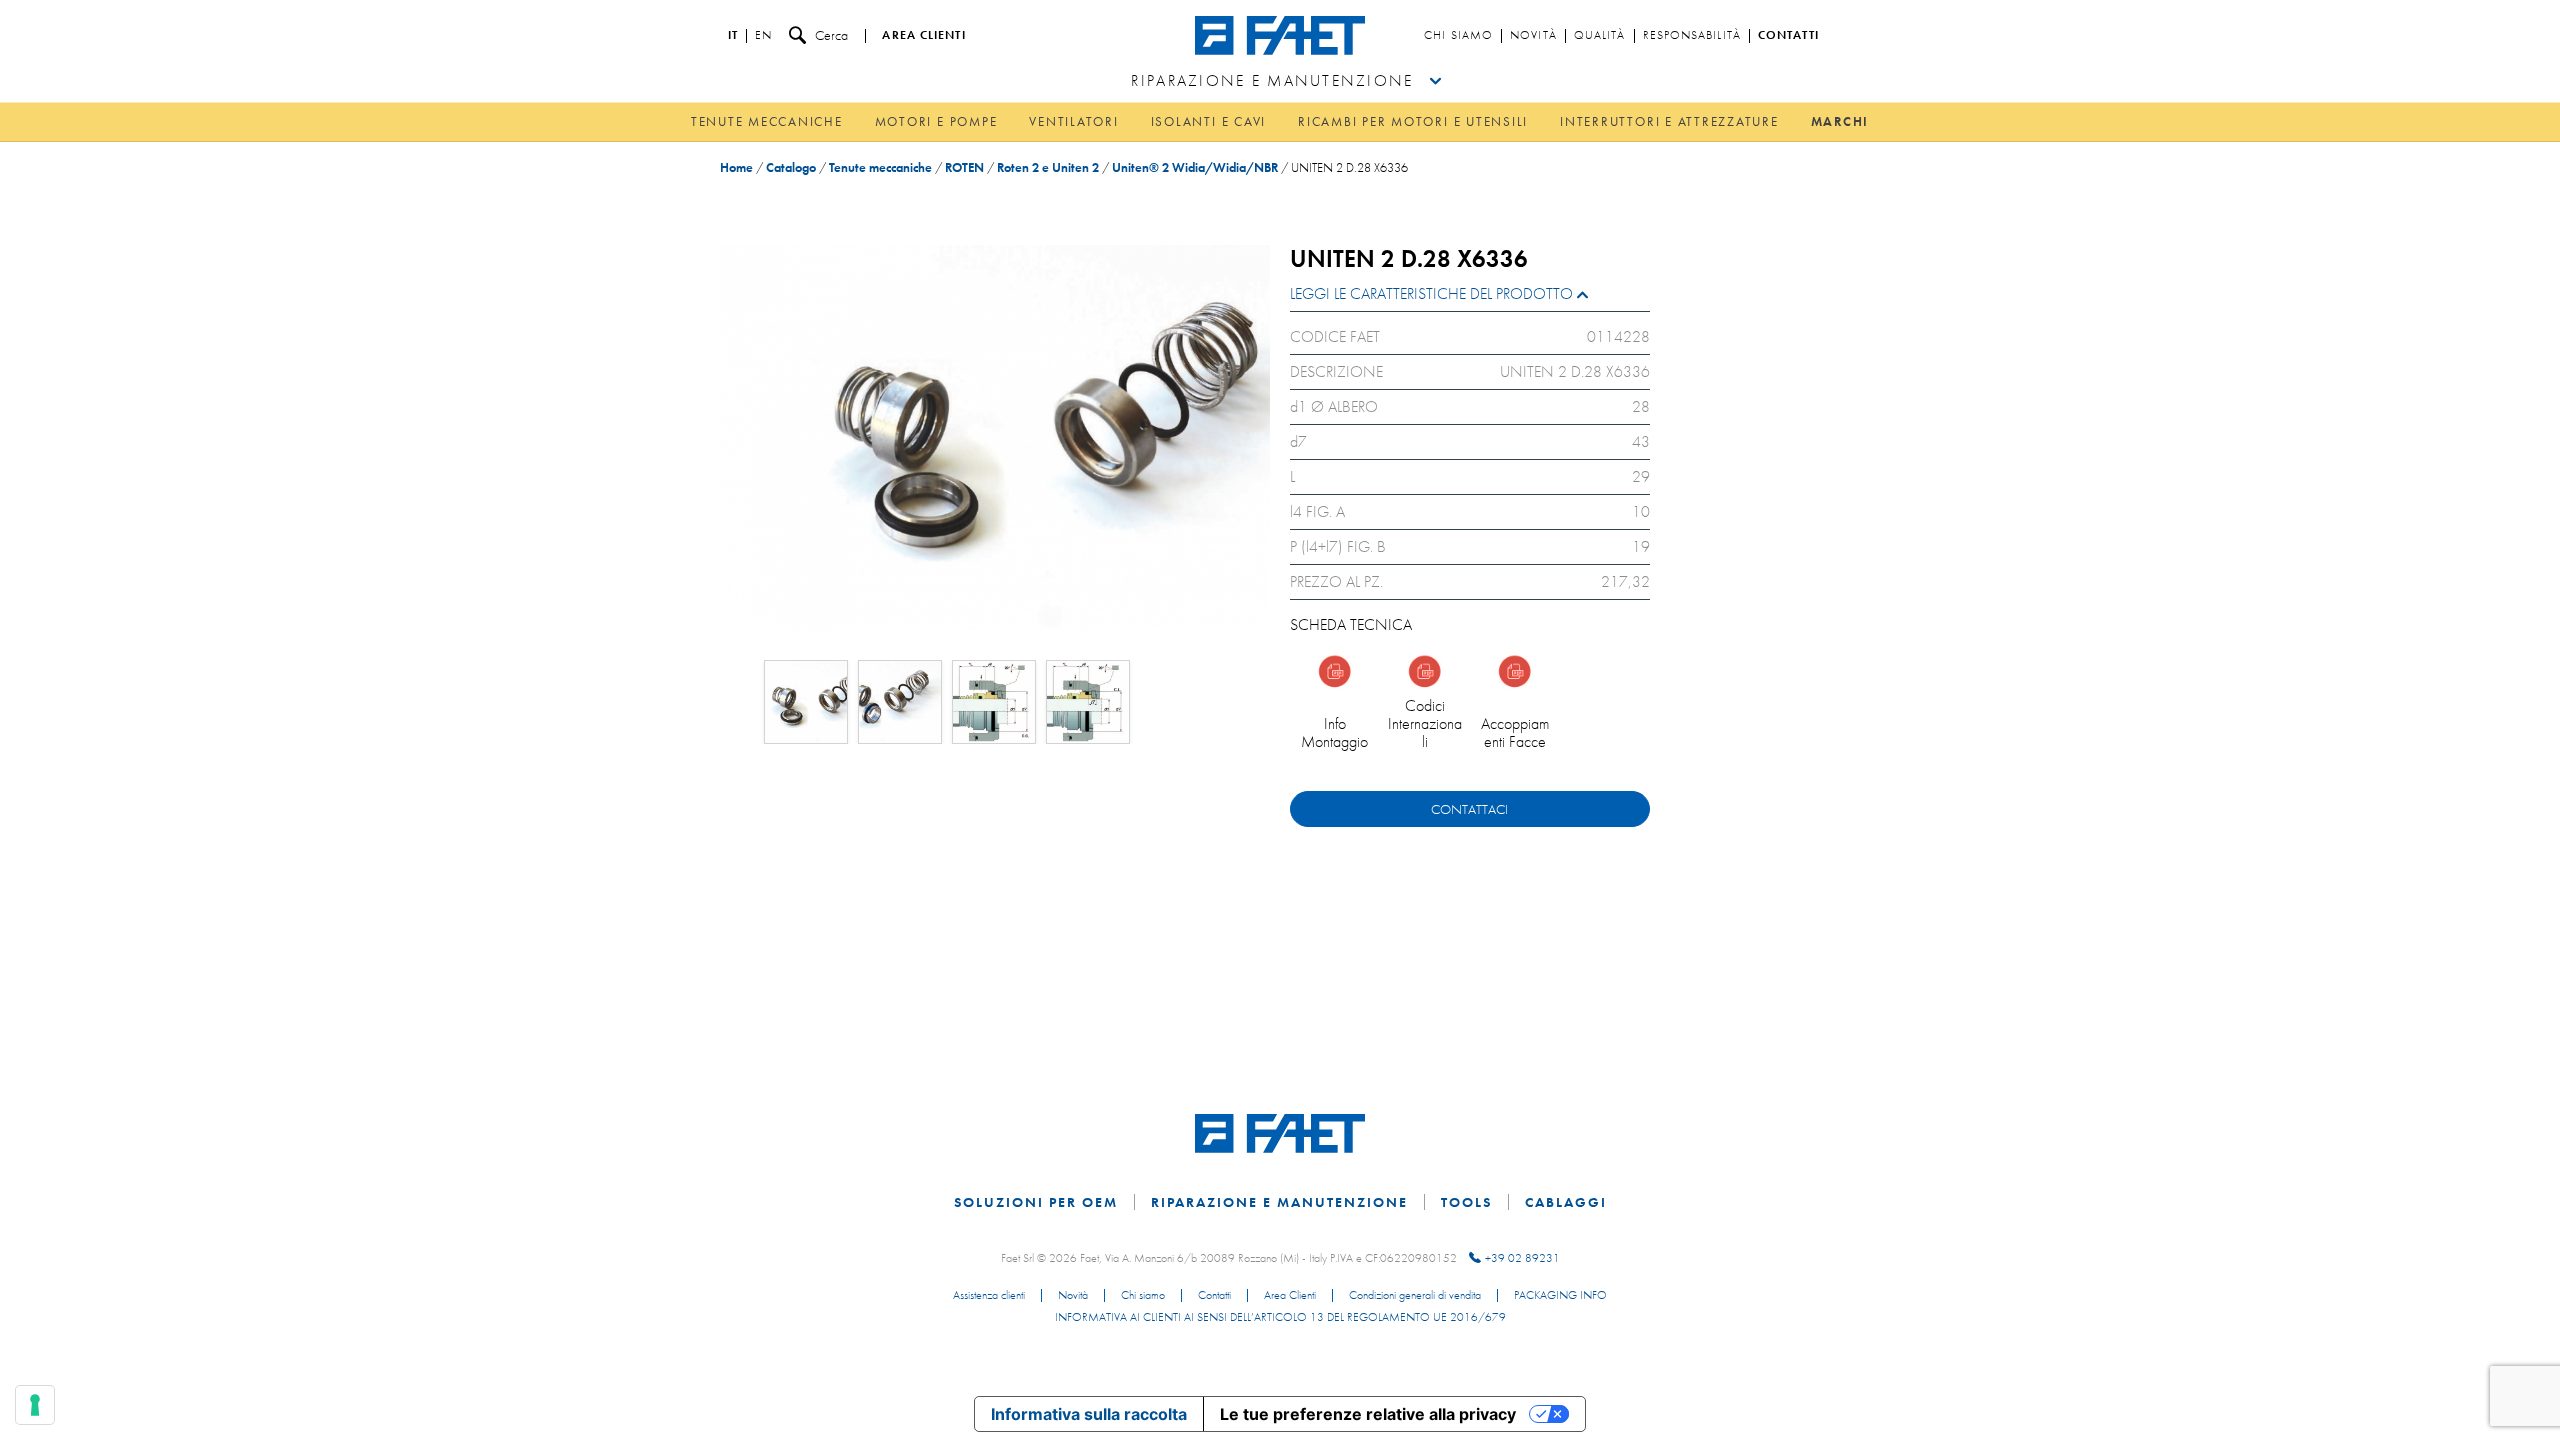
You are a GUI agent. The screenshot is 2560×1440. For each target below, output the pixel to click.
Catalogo (791, 167)
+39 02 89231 (1522, 1258)
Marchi (1840, 121)
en (763, 36)
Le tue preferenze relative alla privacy (1368, 1414)
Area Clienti (1290, 1296)
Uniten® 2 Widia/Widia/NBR (1195, 167)
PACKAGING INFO (1560, 1296)
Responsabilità (1692, 36)
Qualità (1600, 36)
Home (736, 167)
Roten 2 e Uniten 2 (1048, 167)
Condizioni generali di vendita (1415, 1296)
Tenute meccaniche (767, 121)
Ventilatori (1073, 121)
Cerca (831, 35)
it (733, 36)
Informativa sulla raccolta (1089, 1414)
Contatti (1788, 36)
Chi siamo (1458, 36)
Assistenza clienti (989, 1296)
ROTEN (964, 167)
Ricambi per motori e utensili (1413, 121)
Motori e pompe (936, 121)
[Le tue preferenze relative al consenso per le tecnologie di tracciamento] (35, 1405)
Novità (1533, 36)
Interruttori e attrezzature (1669, 121)
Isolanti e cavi (1208, 121)
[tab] (1470, 298)
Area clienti (923, 36)
